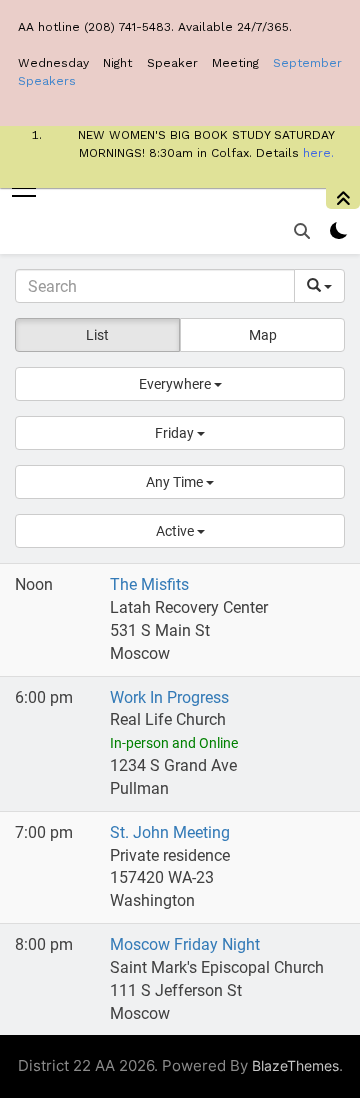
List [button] (97, 335)
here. (318, 153)
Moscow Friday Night (185, 944)
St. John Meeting (170, 832)
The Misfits (149, 584)
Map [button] (263, 335)
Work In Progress (169, 697)
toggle (343, 198)
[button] (180, 384)
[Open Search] (302, 231)
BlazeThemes (295, 1065)
